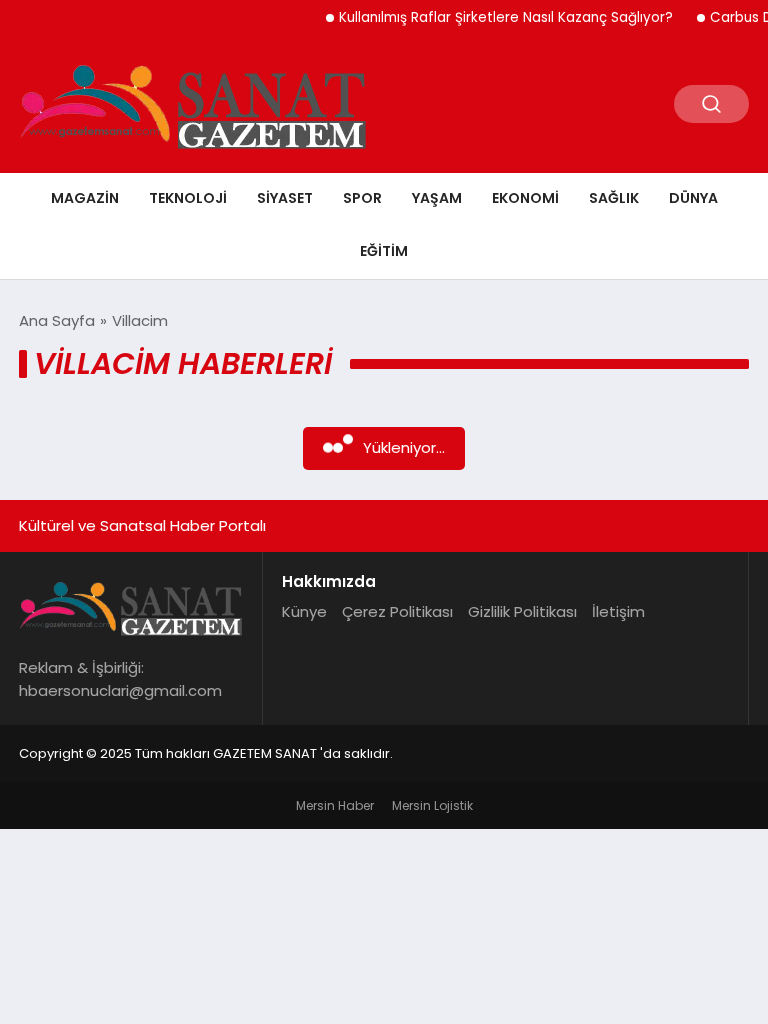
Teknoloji (188, 198)
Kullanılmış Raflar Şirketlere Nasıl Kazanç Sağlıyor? (497, 17)
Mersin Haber (335, 805)
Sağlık (614, 198)
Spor (362, 198)
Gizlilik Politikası (522, 611)
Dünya (693, 198)
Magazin (85, 198)
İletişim (618, 611)
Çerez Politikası (397, 611)
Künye (304, 611)
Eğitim (384, 251)
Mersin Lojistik (432, 805)
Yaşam (437, 198)
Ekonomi (525, 198)
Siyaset (285, 198)
